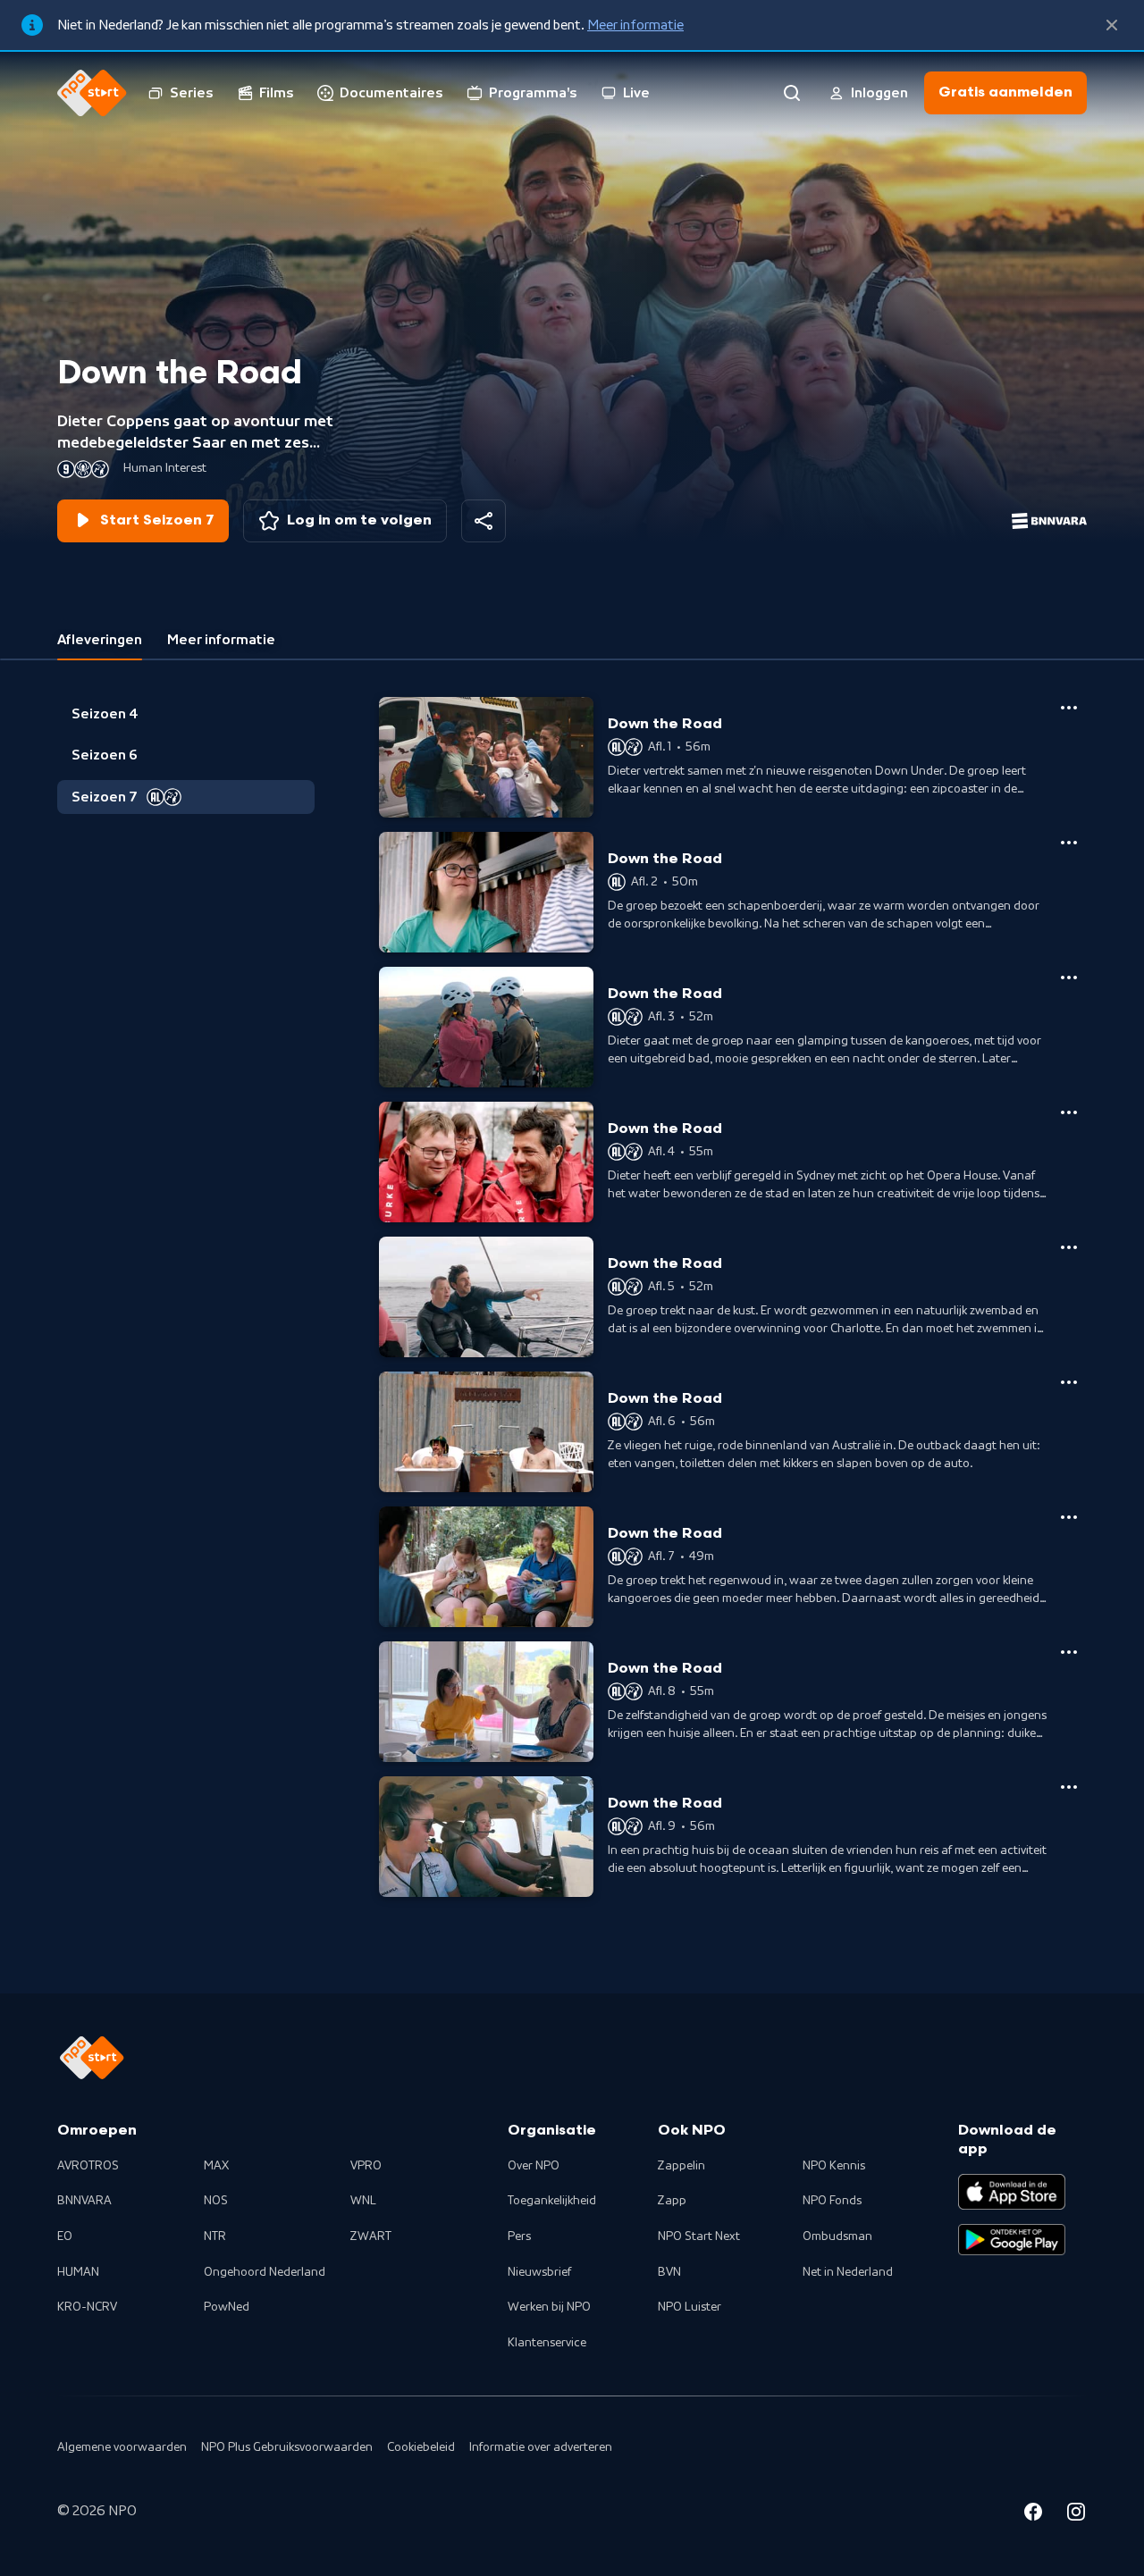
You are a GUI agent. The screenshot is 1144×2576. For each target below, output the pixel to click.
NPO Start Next (699, 2236)
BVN (669, 2272)
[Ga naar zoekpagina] (792, 93)
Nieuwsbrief (539, 2272)
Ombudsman (837, 2236)
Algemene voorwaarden (122, 2447)
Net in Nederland (848, 2272)
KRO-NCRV (87, 2307)
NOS (216, 2201)
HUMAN (78, 2272)
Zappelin (681, 2166)
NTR (215, 2236)
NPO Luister (690, 2307)
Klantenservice (547, 2343)
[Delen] (484, 521)
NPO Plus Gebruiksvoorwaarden (287, 2447)
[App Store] (1012, 2192)
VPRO (366, 2166)
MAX (216, 2166)
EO (65, 2236)
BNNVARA (84, 2201)
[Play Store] (1012, 2240)
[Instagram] (1076, 2514)
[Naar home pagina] (92, 93)
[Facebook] (1033, 2514)
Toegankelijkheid (552, 2201)
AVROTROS (88, 2166)
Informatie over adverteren (541, 2447)
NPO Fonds (832, 2201)
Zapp (672, 2201)
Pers (519, 2236)
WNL (363, 2201)
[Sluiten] (1112, 25)
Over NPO (534, 2166)
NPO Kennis (834, 2166)
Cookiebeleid (421, 2447)
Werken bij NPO (549, 2307)
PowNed (227, 2307)
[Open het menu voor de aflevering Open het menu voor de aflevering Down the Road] (1069, 708)
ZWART (371, 2236)
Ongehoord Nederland (265, 2272)
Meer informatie (635, 25)
